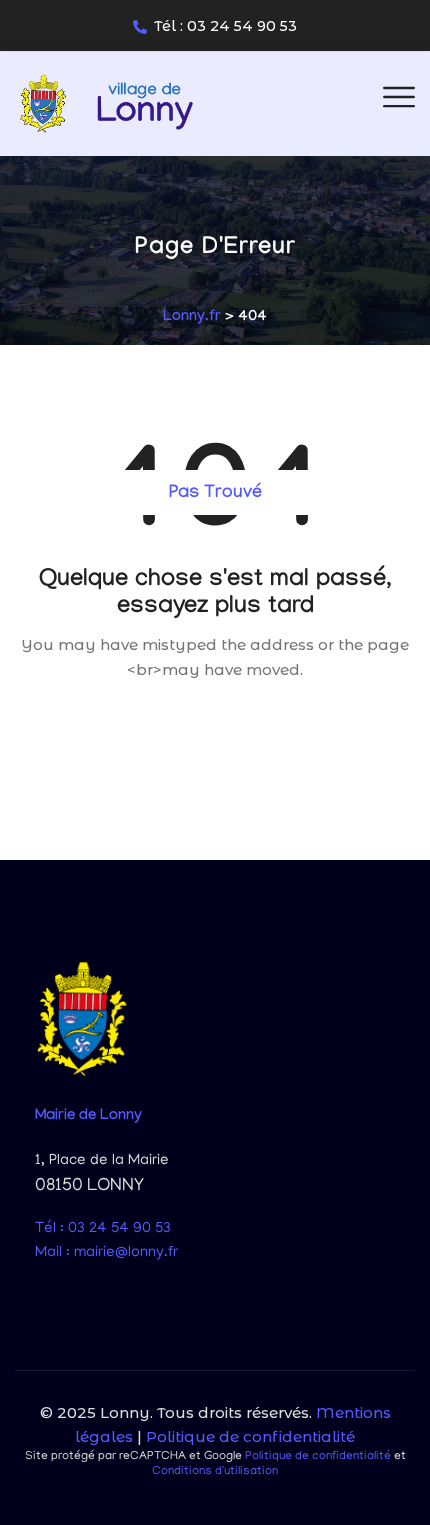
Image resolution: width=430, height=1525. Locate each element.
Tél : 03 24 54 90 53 (225, 26)
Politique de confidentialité (250, 1436)
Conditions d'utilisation (215, 1471)
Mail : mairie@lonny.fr (106, 1253)
